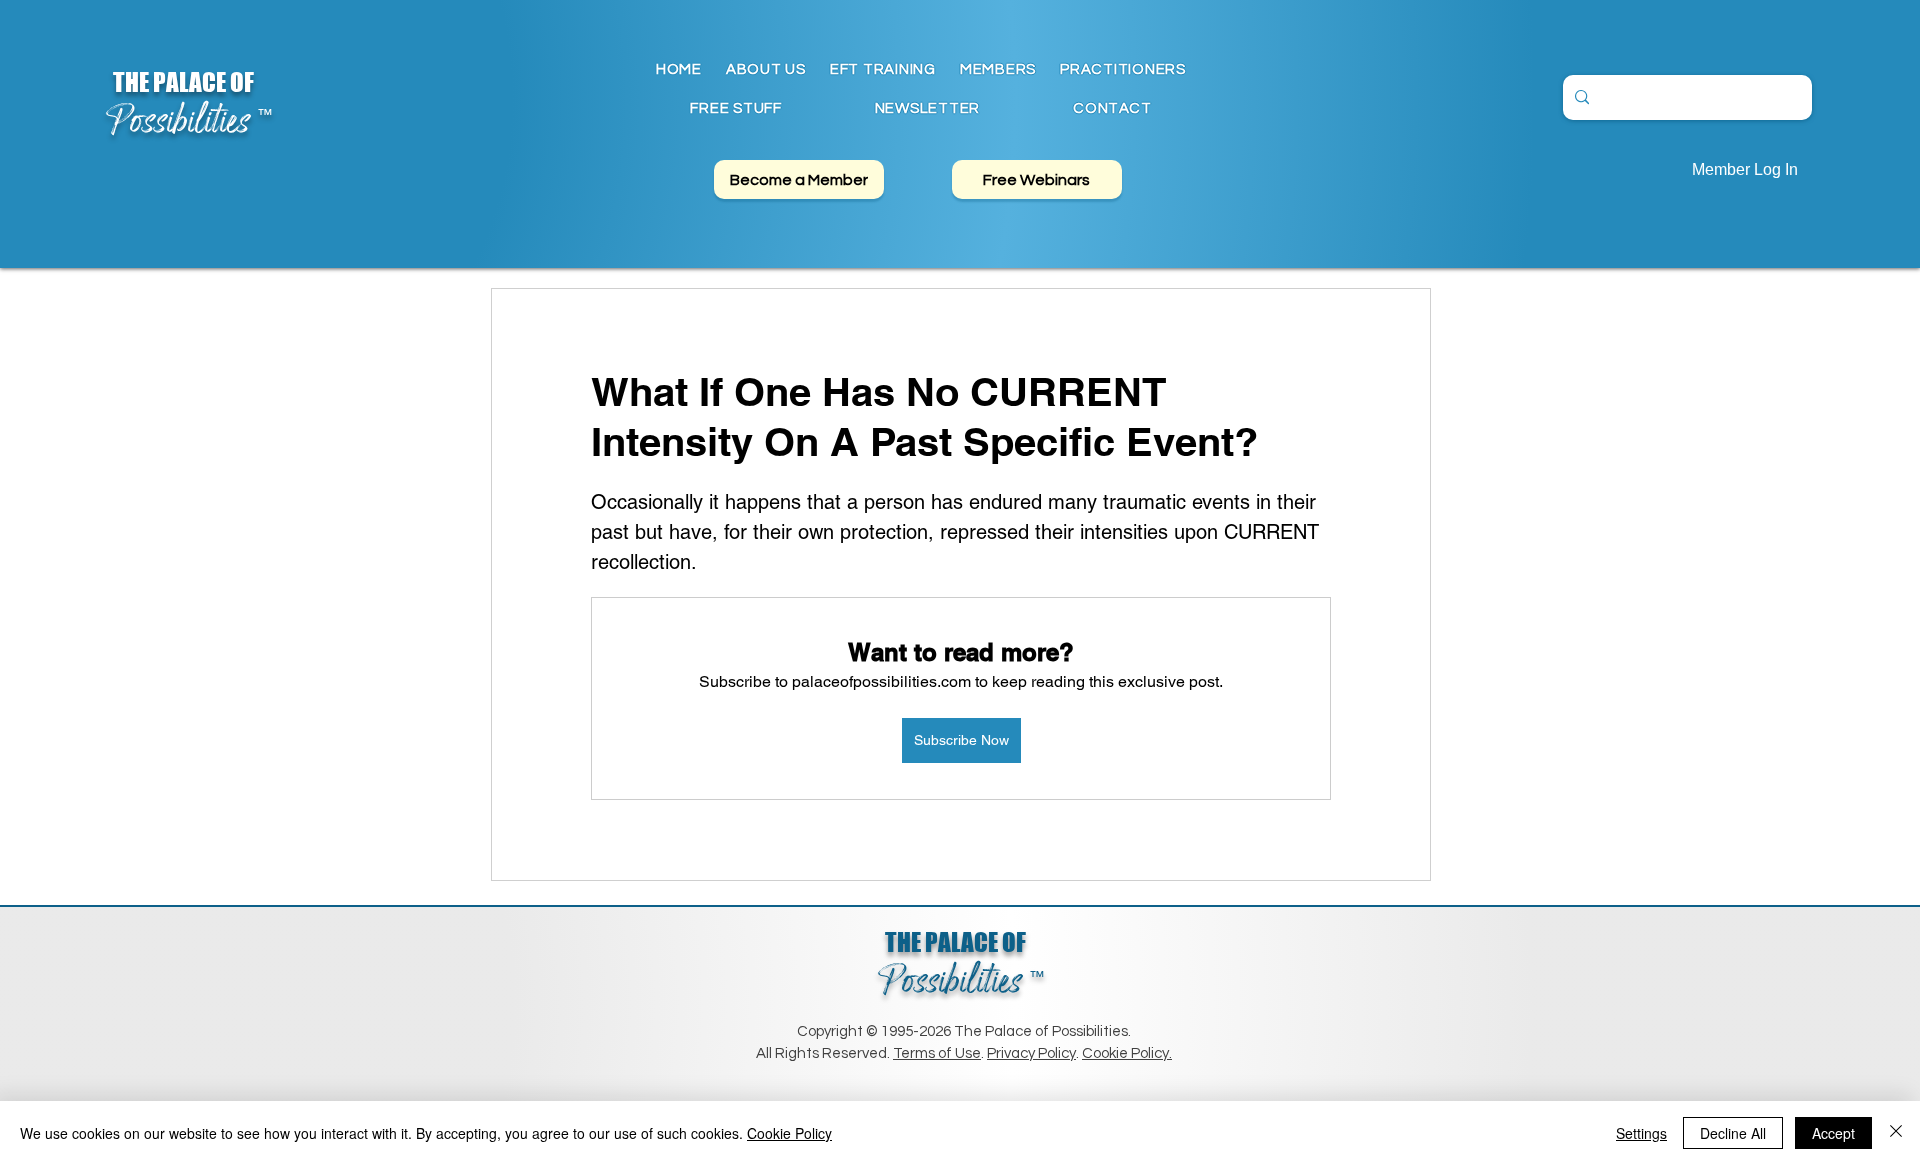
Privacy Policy (1031, 1053)
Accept (1833, 1133)
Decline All (1733, 1133)
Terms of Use (937, 1053)
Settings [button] (1641, 1133)
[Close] (1896, 1133)
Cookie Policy (789, 1133)
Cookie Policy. (1127, 1053)
